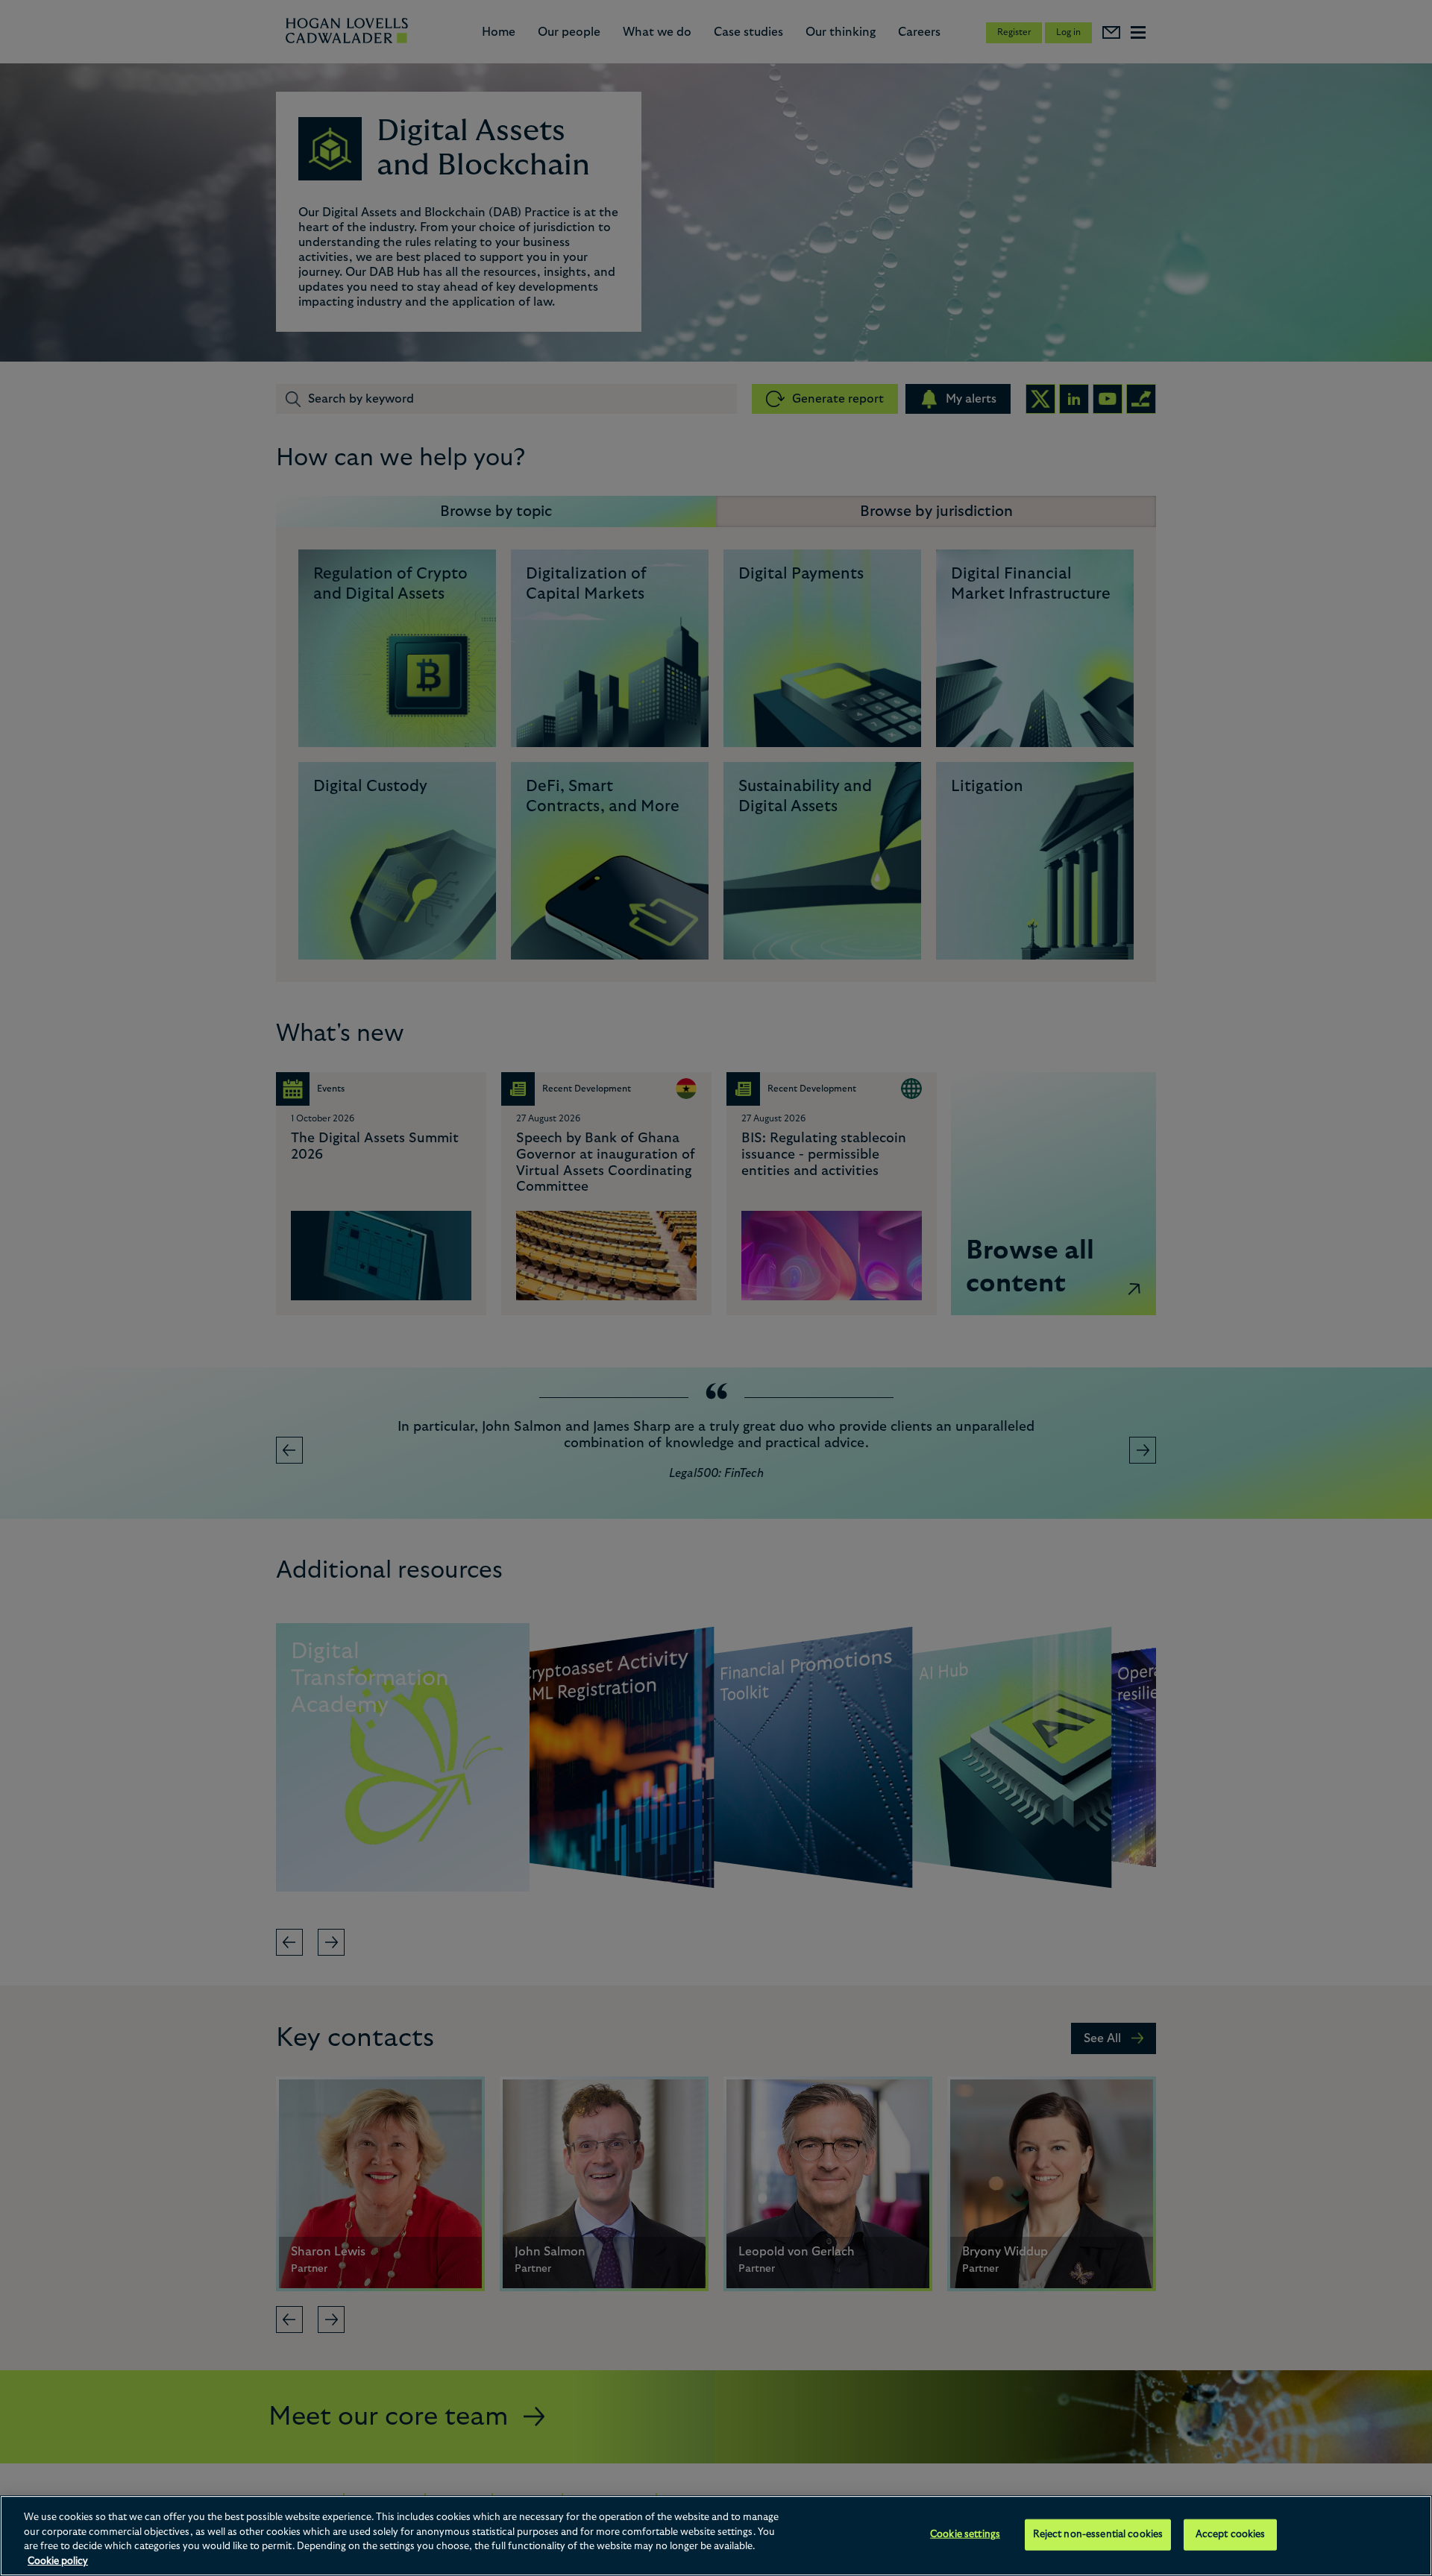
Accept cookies (1231, 2535)
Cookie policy (58, 2561)
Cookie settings (965, 2535)
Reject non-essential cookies (1098, 2535)
